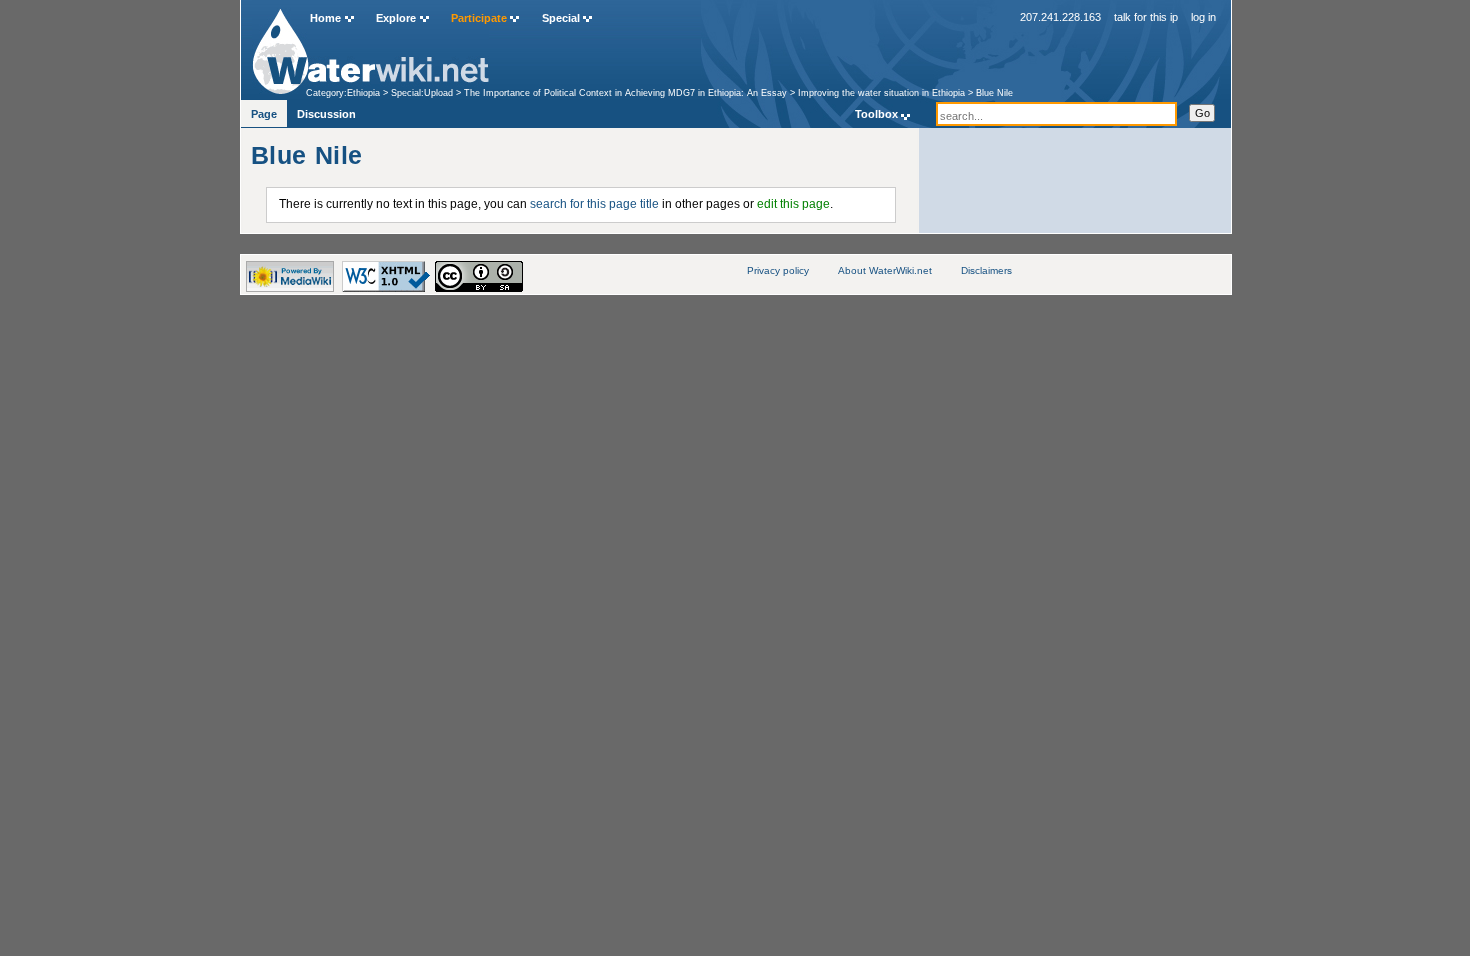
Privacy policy (778, 270)
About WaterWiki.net (885, 270)
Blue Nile (994, 93)
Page (264, 114)
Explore (396, 18)
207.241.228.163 (1060, 17)
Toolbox (876, 114)
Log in (1203, 17)
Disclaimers (986, 270)
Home (325, 18)
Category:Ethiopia (343, 93)
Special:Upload (422, 93)
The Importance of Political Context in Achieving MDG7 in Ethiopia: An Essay (625, 93)
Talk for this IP (1146, 17)
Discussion (326, 114)
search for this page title (594, 204)
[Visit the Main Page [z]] (370, 47)
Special (561, 18)
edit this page (793, 204)
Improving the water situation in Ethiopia (881, 93)
